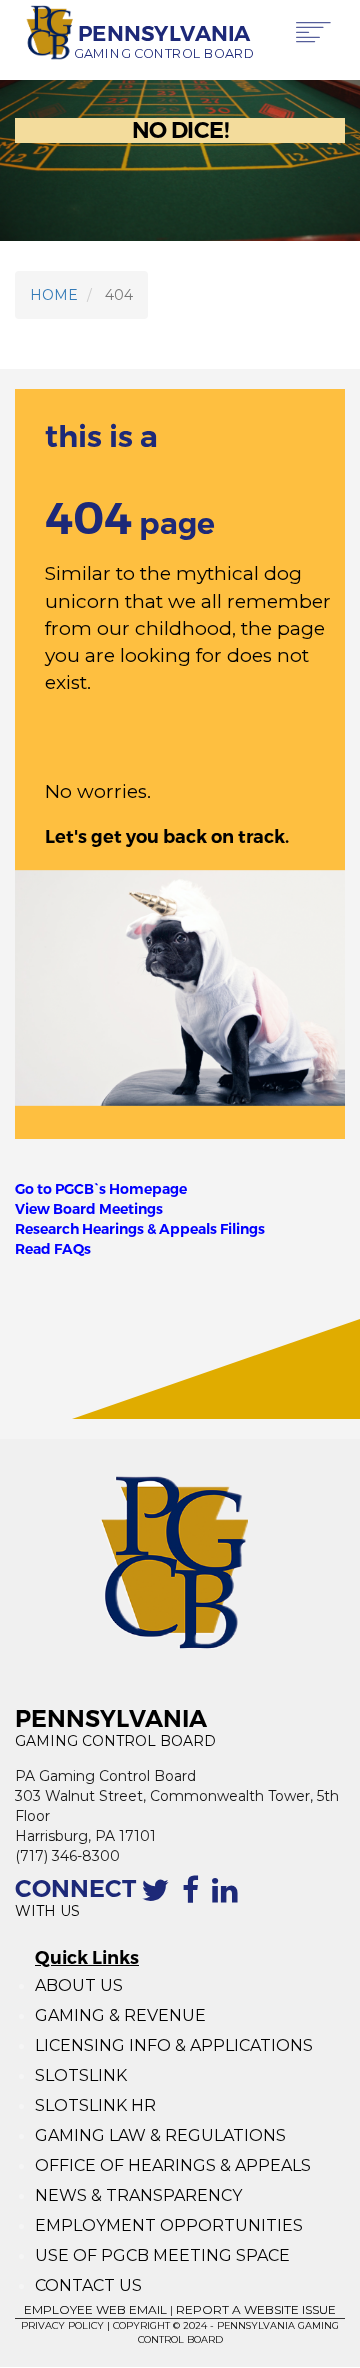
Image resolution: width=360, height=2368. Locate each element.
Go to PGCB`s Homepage (101, 1189)
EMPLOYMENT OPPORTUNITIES (171, 2225)
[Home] (44, 33)
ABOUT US (79, 1985)
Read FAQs (53, 1249)
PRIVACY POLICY (62, 2325)
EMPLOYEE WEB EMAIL (95, 2309)
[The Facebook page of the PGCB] (194, 1901)
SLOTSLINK (81, 2075)
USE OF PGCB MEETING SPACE (162, 2255)
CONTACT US (88, 2285)
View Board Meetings (89, 1209)
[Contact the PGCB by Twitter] (159, 1901)
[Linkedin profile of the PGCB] (229, 1901)
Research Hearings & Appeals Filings (140, 1229)
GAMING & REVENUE (120, 2015)
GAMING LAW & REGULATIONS (160, 2135)
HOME (54, 295)
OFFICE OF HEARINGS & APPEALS (173, 2165)
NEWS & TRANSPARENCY (138, 2195)
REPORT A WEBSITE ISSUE (256, 2309)
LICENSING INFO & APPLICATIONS (174, 2045)
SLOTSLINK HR (95, 2105)
